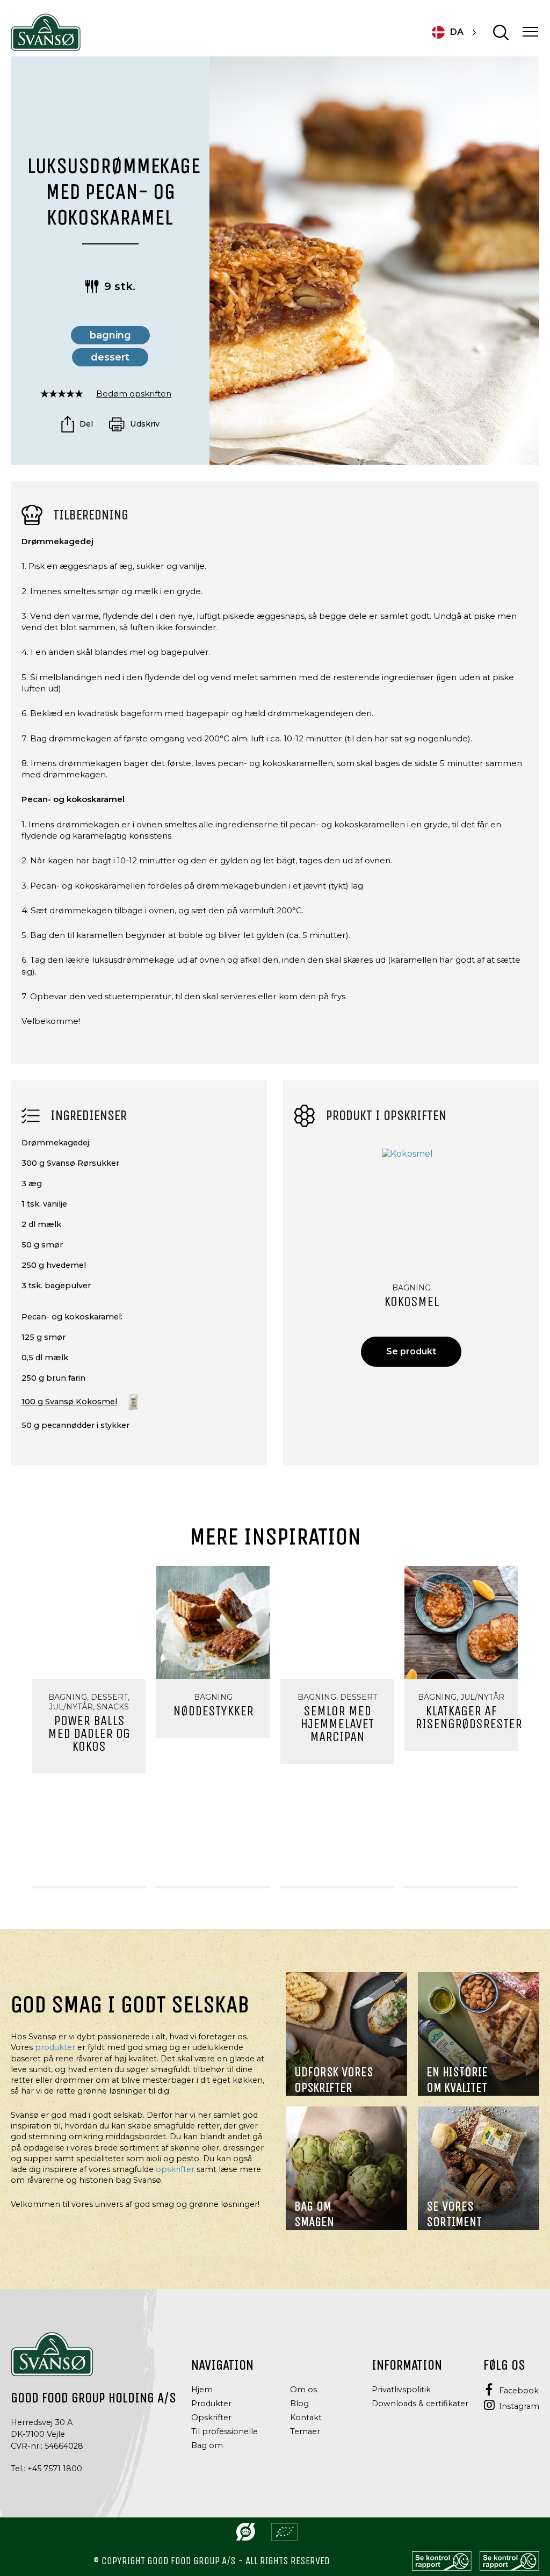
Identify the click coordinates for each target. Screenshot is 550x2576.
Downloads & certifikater (420, 2404)
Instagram (519, 2406)
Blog (299, 2404)
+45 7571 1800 (55, 2469)
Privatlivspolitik (401, 2390)
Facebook (519, 2390)
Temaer (305, 2431)
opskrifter (175, 2169)
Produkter (211, 2404)
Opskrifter (211, 2418)
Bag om (207, 2445)
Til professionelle (225, 2431)
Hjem (202, 2390)
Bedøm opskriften (134, 394)
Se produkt (411, 1351)
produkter (55, 2047)
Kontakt (306, 2418)
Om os (303, 2390)
